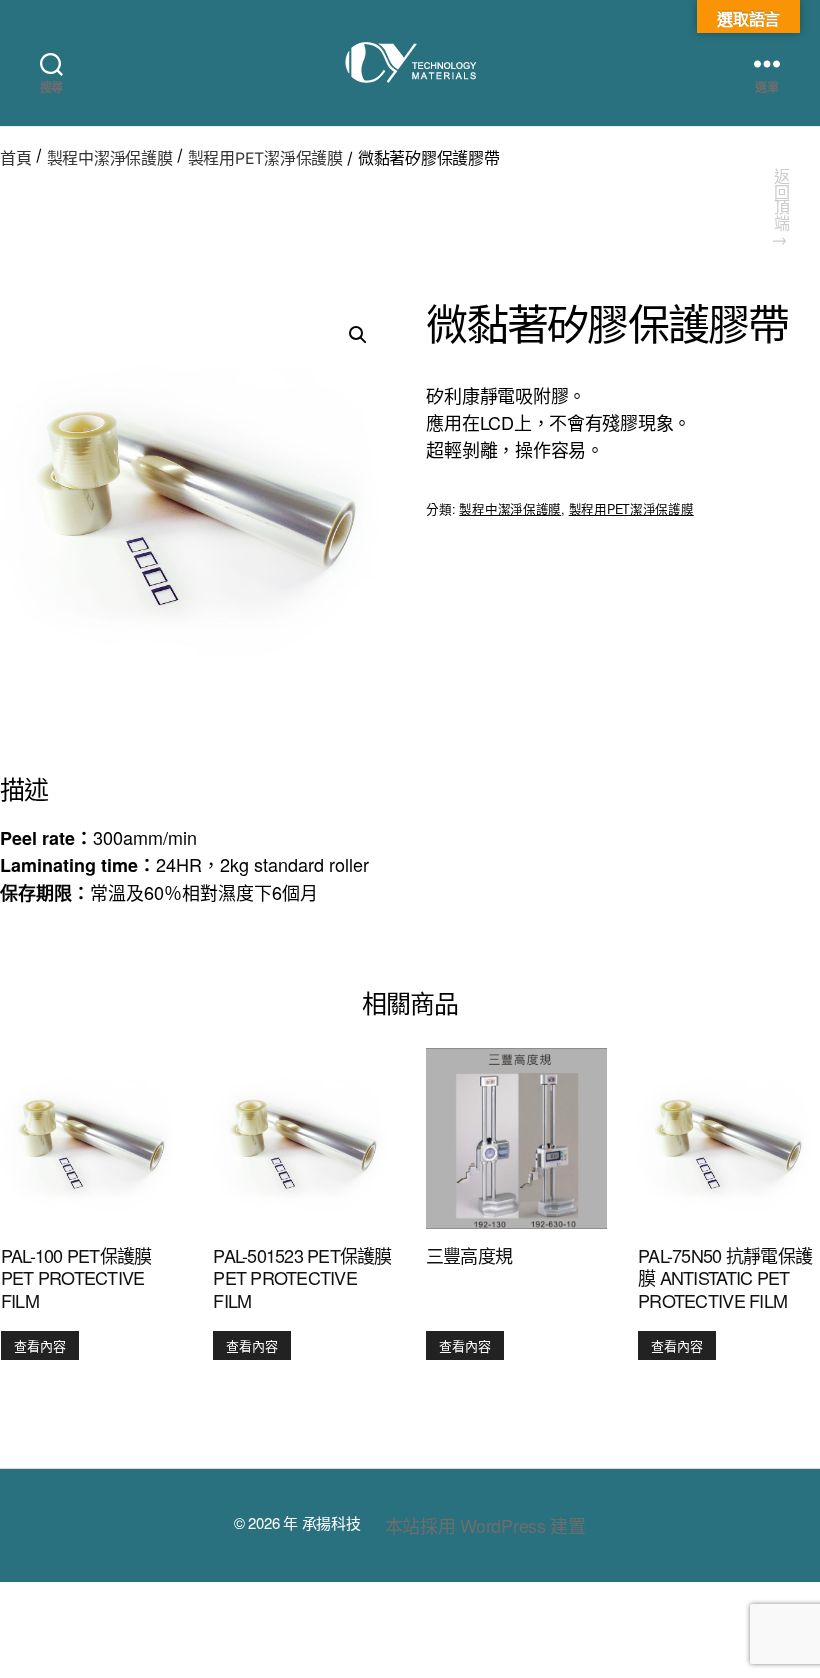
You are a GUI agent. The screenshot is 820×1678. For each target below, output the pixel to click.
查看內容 (40, 1345)
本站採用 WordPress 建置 (485, 1525)
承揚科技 (331, 1522)
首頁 (15, 158)
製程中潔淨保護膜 (110, 158)
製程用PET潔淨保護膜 (265, 158)
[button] (358, 335)
